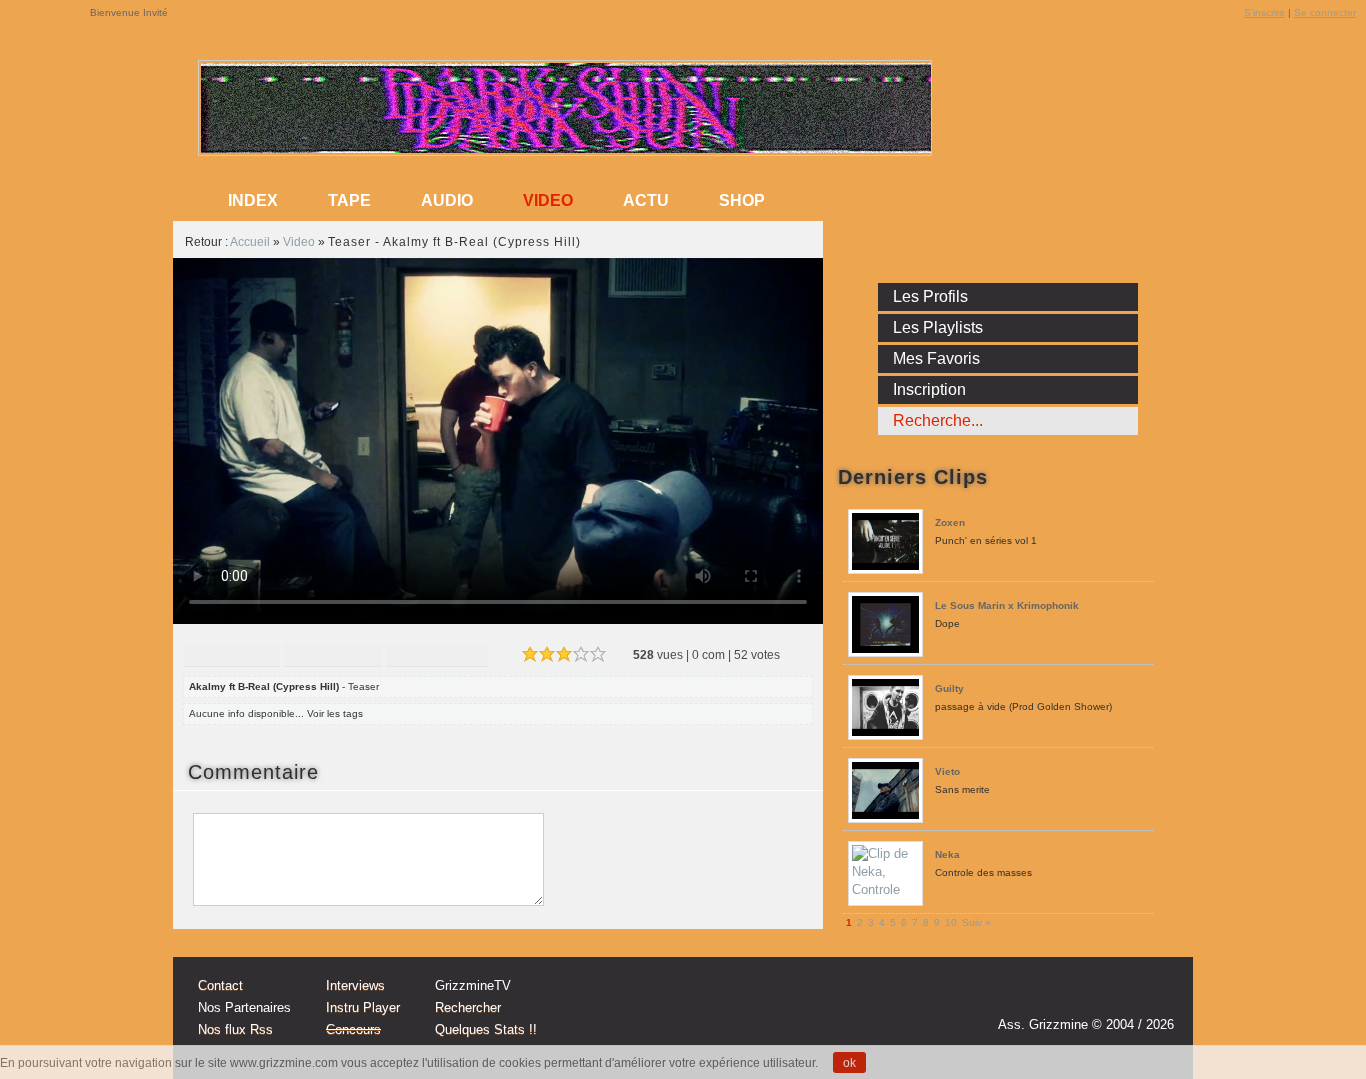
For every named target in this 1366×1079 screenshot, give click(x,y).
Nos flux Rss (235, 1029)
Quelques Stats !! (486, 1029)
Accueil (250, 242)
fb (1153, 996)
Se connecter (1325, 12)
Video (548, 200)
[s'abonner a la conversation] (331, 772)
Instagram (1077, 996)
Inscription (929, 389)
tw (1115, 996)
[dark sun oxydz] (566, 148)
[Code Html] (437, 656)
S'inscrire (1264, 12)
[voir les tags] (370, 713)
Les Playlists (938, 327)
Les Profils (930, 296)
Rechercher (468, 1007)
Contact (220, 985)
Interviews (355, 985)
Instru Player (363, 1007)
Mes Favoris (936, 358)
